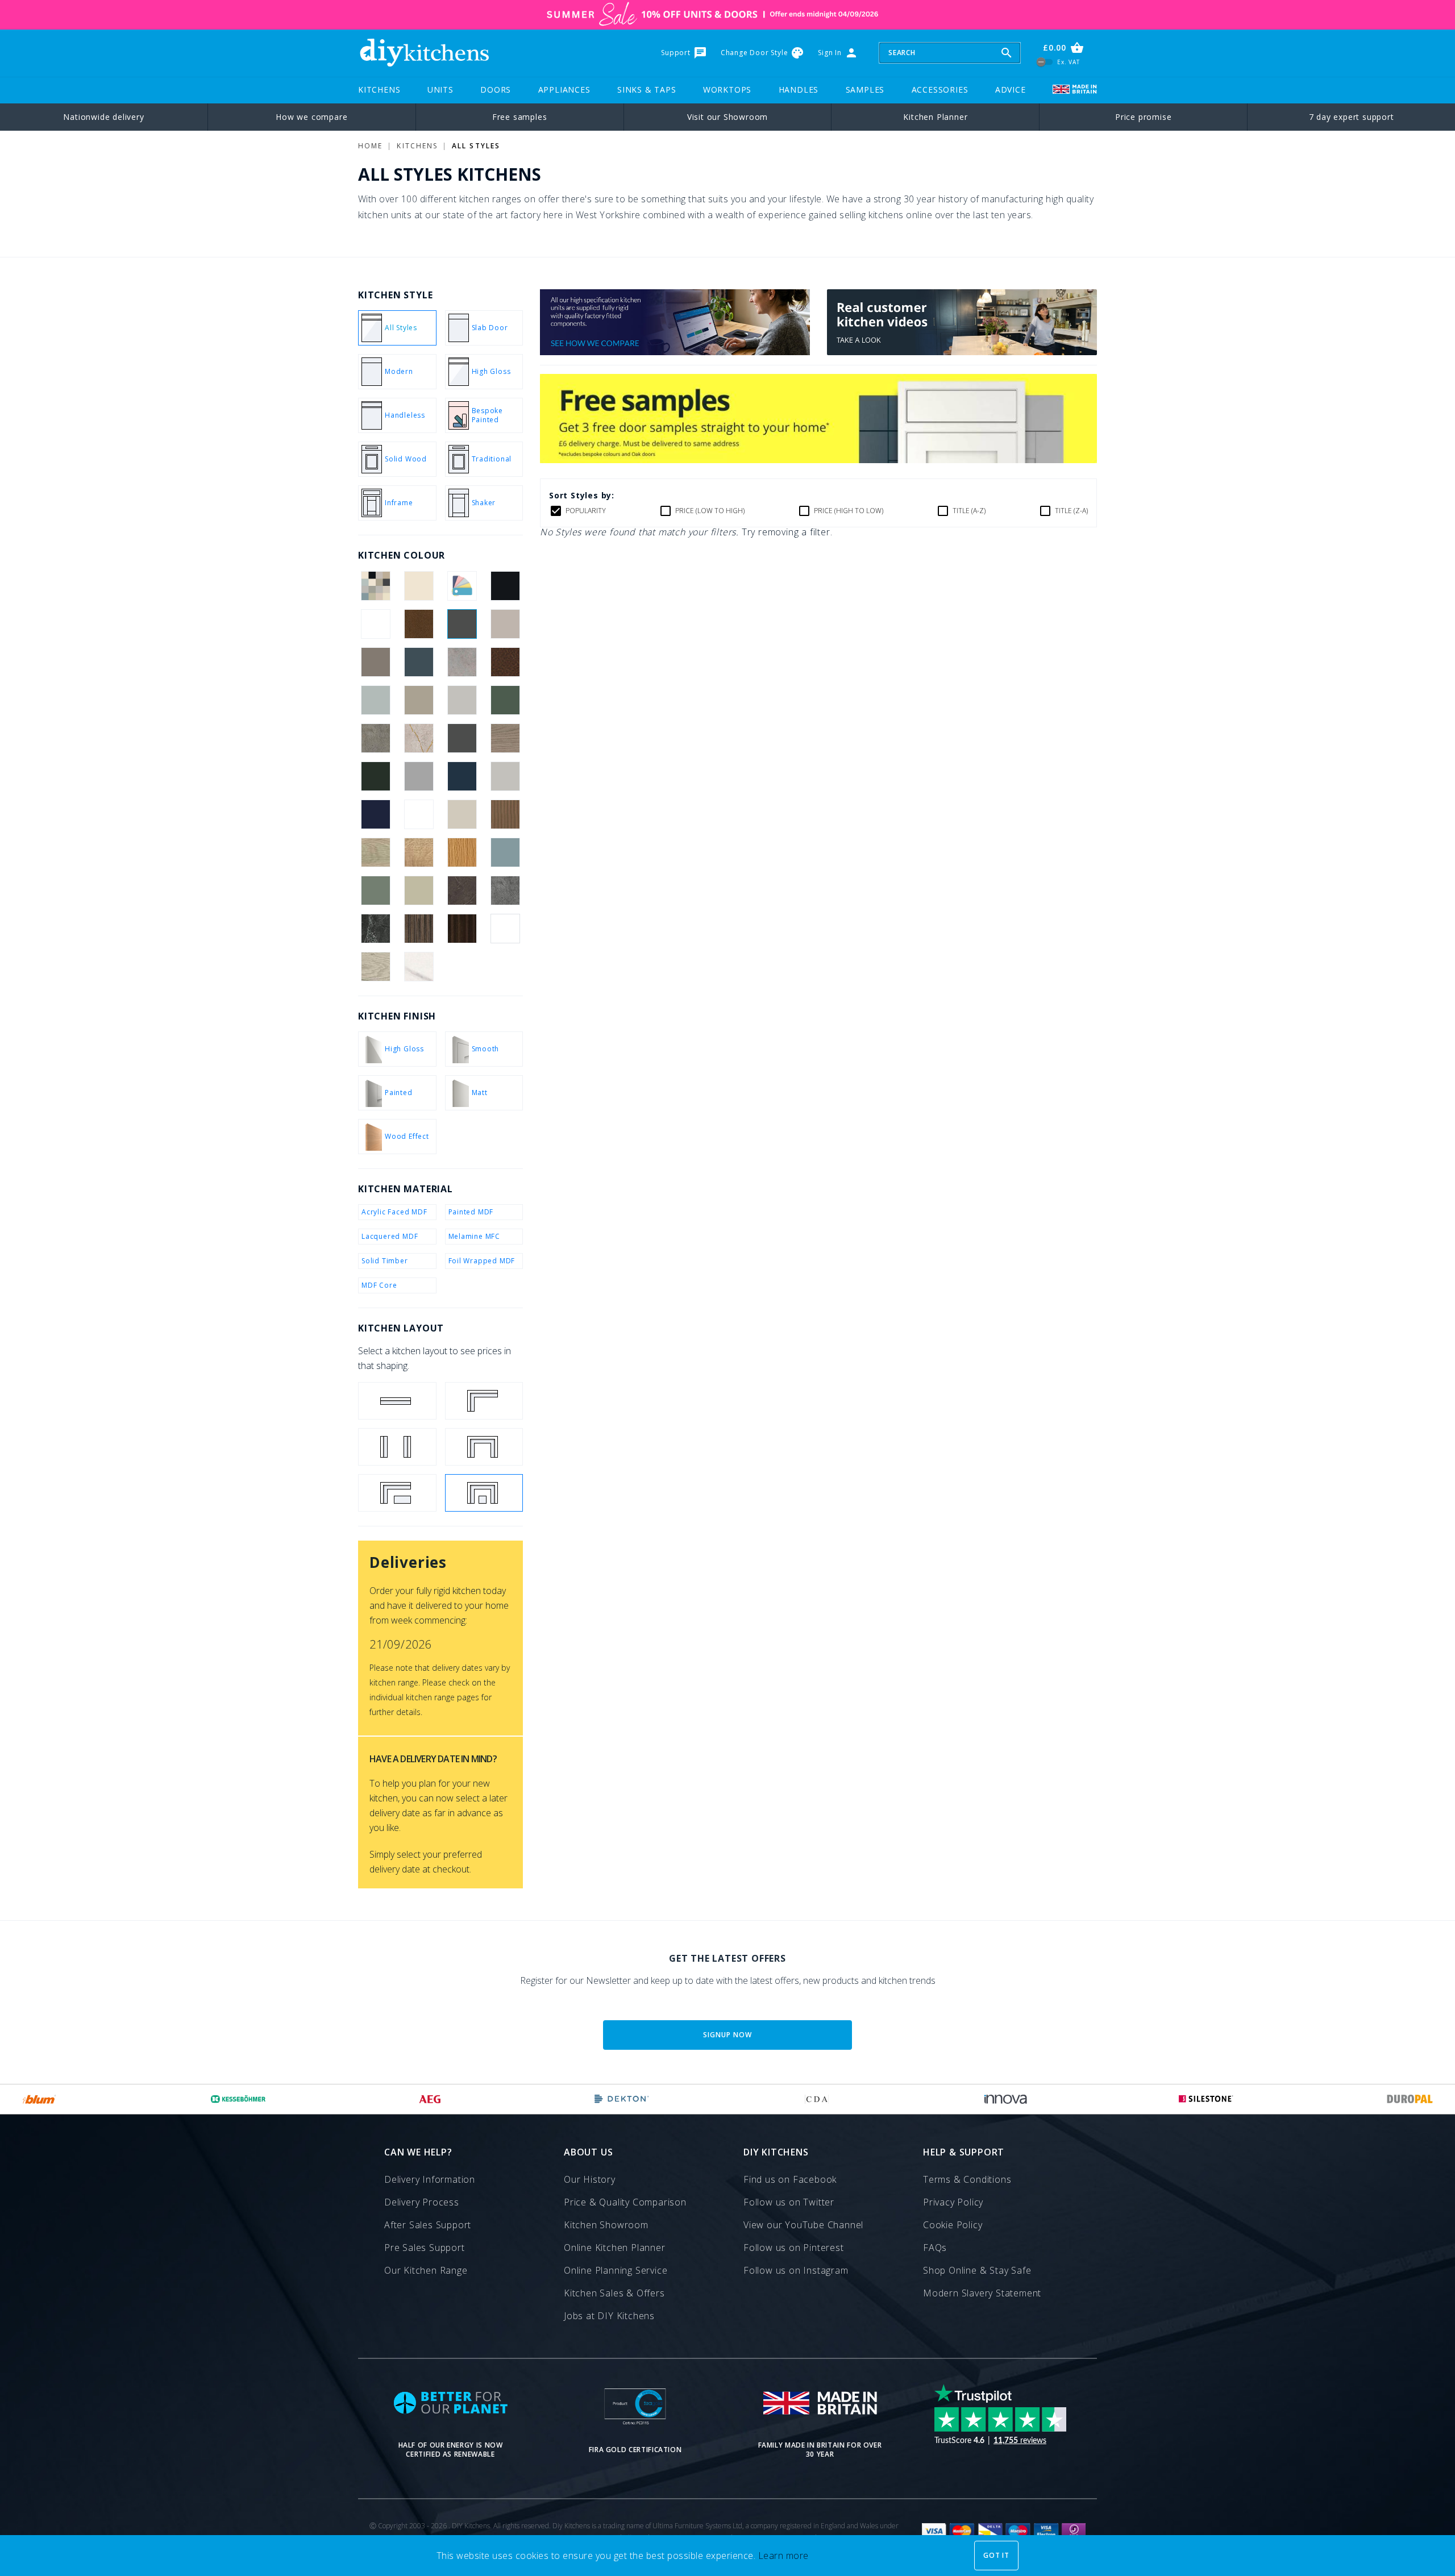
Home (370, 146)
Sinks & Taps (647, 90)
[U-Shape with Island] (484, 1493)
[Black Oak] (375, 624)
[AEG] (430, 2099)
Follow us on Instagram (796, 2270)
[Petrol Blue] (506, 852)
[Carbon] (462, 624)
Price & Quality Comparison (625, 2202)
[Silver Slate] (506, 890)
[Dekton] (622, 2099)
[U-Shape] (484, 1447)
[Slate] (375, 929)
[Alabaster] (419, 586)
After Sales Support (428, 2225)
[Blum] (40, 2099)
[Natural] (506, 814)
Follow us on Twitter (789, 2202)
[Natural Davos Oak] (375, 852)
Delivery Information (430, 2179)
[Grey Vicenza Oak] (506, 738)
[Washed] (419, 929)
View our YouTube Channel (803, 2225)
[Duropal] (1410, 2099)
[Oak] (462, 852)
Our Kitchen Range (426, 2270)
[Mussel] (462, 814)
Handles (799, 90)
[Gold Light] (419, 738)
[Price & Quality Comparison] (675, 352)
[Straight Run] (397, 1401)
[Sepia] (462, 890)
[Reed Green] (375, 890)
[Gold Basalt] (375, 738)
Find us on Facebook (790, 2179)
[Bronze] (419, 624)
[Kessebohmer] (238, 2099)
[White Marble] (419, 967)
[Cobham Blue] (419, 662)
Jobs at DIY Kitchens (609, 2316)
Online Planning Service (616, 2270)
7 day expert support (1352, 117)
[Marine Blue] (375, 814)
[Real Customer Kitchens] (962, 352)
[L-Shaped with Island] (397, 1493)
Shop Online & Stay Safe (977, 2270)
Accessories (940, 90)
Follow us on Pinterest (794, 2248)
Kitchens (379, 90)
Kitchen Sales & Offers (614, 2293)
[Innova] (1006, 2099)
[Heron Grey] (419, 776)
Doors (496, 90)
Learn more (783, 2556)
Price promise (1143, 117)
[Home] (424, 53)
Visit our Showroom (727, 117)
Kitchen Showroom (606, 2225)
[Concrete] (462, 662)
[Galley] (397, 1447)
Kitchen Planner (935, 117)
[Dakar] (419, 700)
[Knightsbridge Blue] (462, 776)
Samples (865, 90)
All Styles (476, 146)
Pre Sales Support (425, 2248)
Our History (590, 2179)
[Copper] (506, 662)
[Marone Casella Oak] (419, 814)
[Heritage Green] (375, 776)
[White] (506, 929)
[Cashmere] (506, 624)
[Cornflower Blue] (375, 700)
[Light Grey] (506, 776)
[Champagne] (375, 662)
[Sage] (419, 890)
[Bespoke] (462, 586)
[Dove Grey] (462, 700)
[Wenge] (462, 929)
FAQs (935, 2248)
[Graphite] (462, 738)
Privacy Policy (953, 2202)
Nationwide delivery (103, 117)
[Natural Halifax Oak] (419, 852)
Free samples (520, 117)
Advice (1011, 90)
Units (440, 90)
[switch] (1045, 62)
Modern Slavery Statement (982, 2293)
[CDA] (817, 2099)
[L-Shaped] (484, 1401)
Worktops (727, 90)
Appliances (564, 90)
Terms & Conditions (967, 2179)
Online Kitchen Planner (615, 2248)
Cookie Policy (953, 2225)
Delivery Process (422, 2202)
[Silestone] (1206, 2099)
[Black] (506, 586)
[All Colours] (375, 586)
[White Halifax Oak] (375, 967)
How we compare (311, 117)
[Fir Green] (506, 700)
